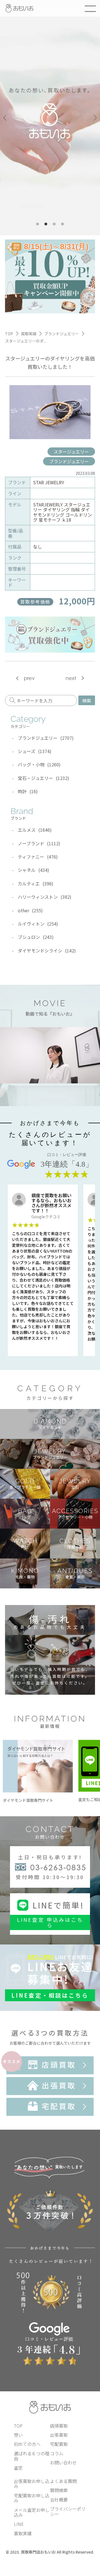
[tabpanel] (50, 118)
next (71, 678)
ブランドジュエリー (69, 461)
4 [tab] (62, 224)
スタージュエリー (71, 452)
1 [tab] (37, 224)
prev (29, 678)
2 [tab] (46, 224)
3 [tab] (54, 224)
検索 (87, 700)
